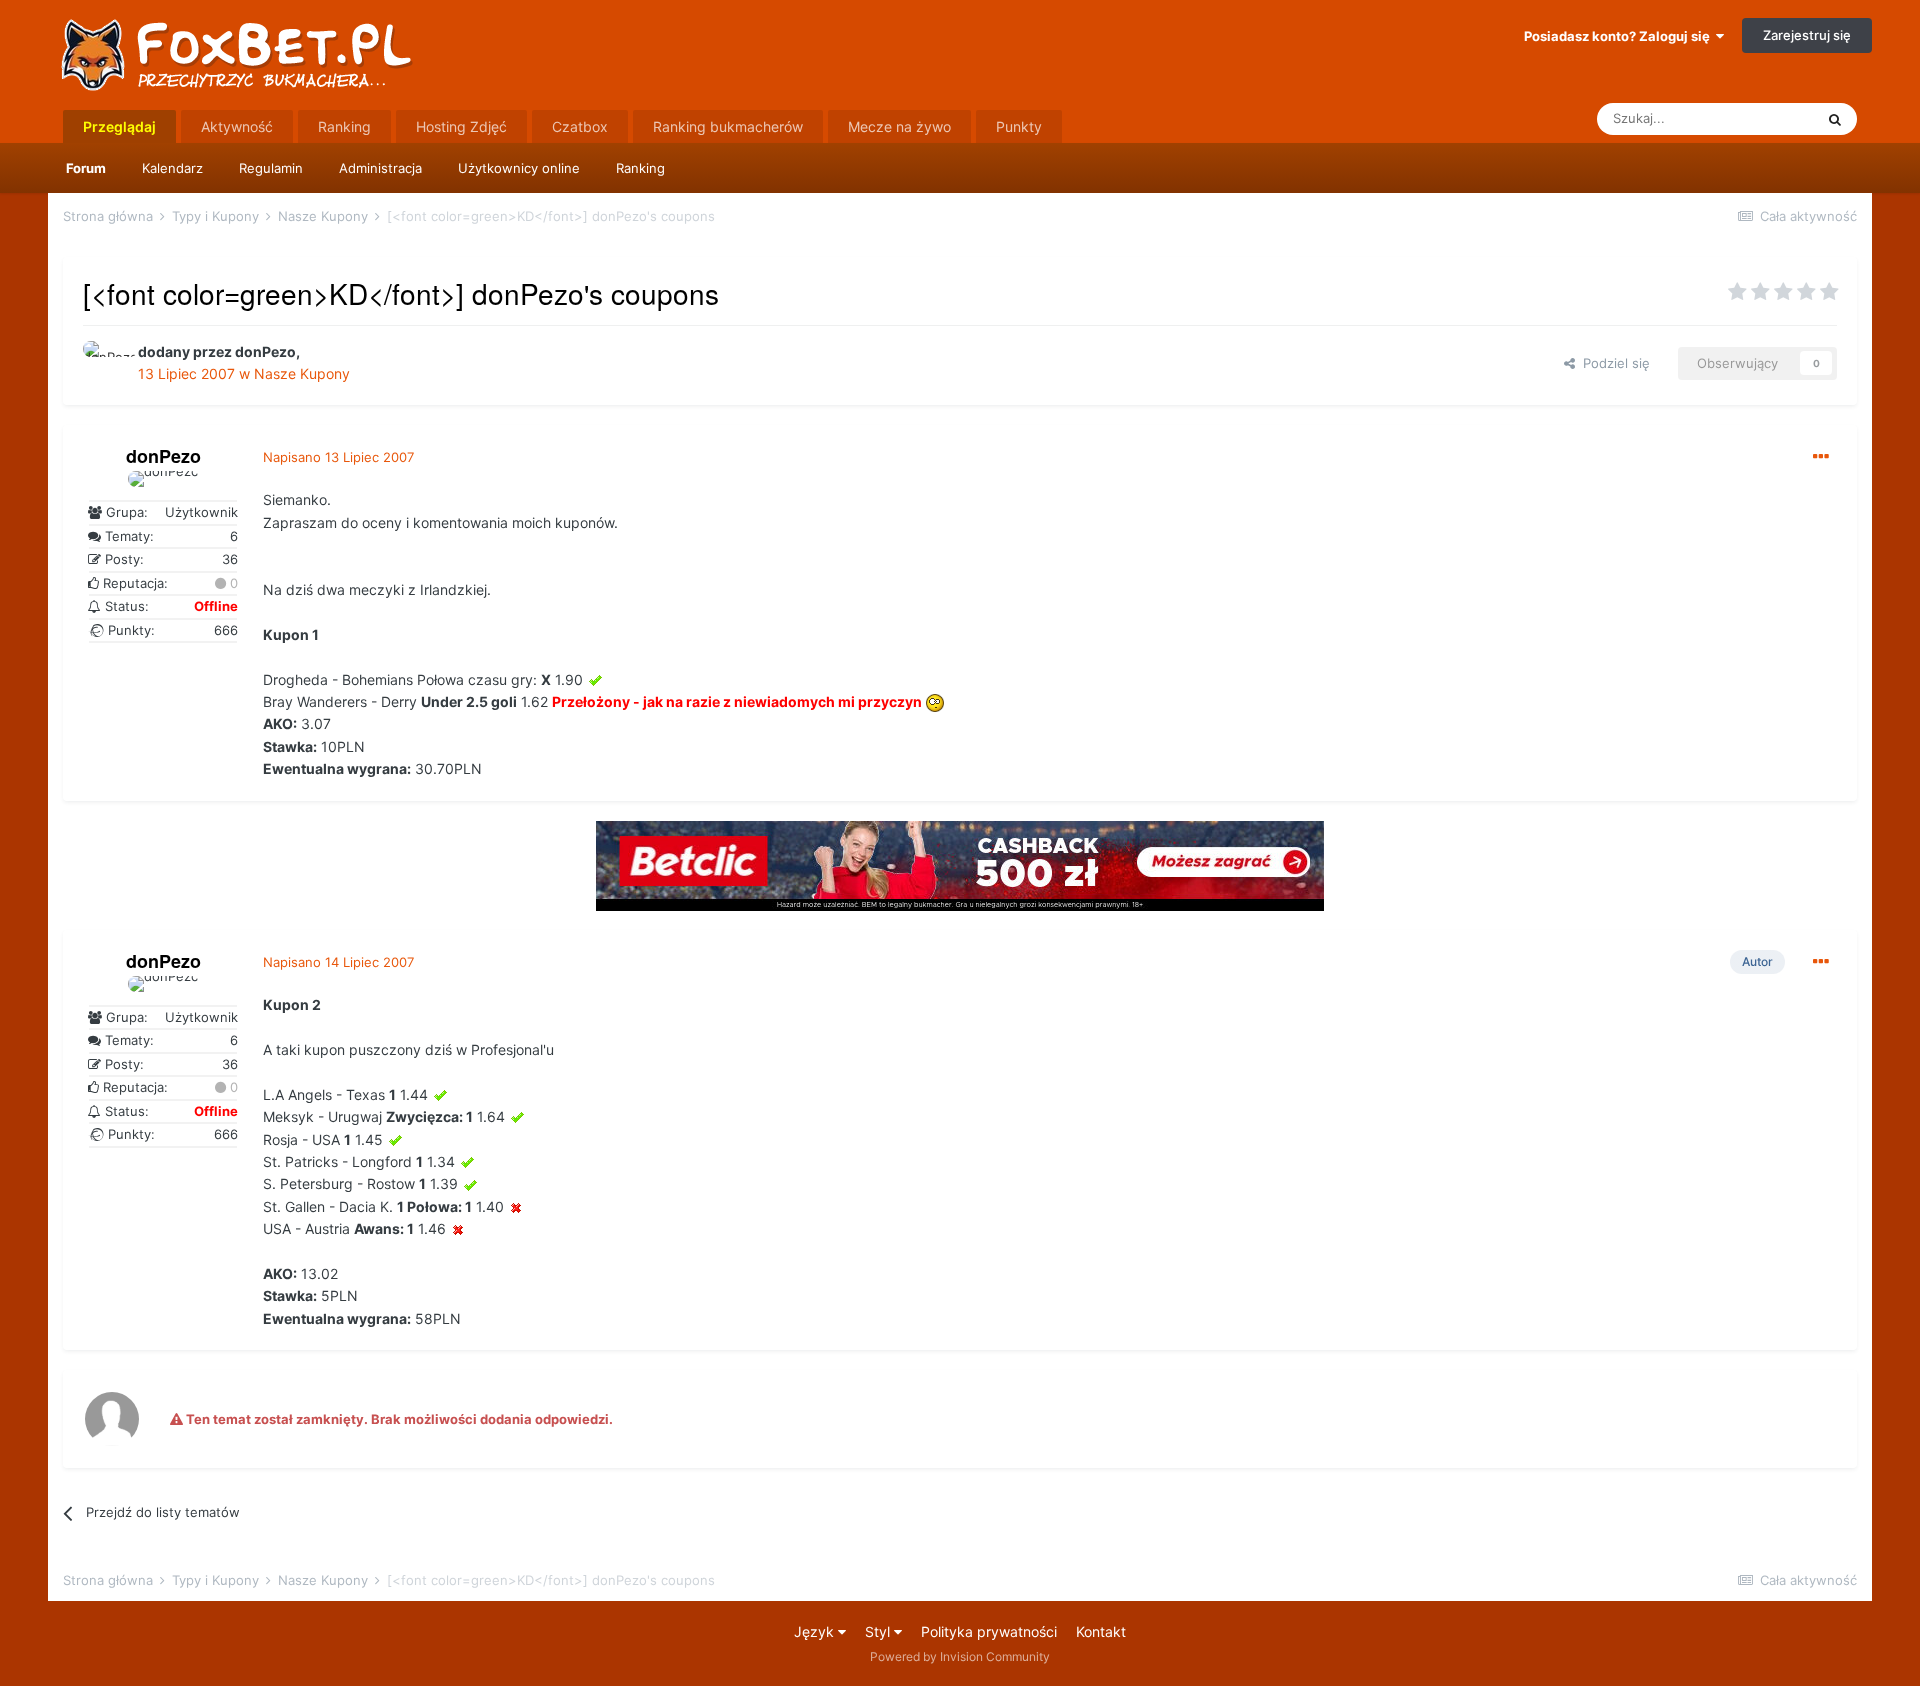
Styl (879, 1631)
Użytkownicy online (519, 168)
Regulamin (271, 168)
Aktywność (237, 126)
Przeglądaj (119, 126)
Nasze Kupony (302, 373)
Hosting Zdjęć (461, 126)
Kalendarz (172, 168)
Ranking (640, 168)
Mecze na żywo (899, 126)
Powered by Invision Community (960, 1656)
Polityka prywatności (989, 1631)
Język (816, 1631)
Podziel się (1612, 363)
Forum (86, 168)
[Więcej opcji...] (1821, 457)
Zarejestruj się (1807, 35)
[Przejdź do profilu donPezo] (105, 363)
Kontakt (1101, 1631)
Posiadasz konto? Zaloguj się (1620, 36)
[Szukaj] (1835, 119)
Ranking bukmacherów (728, 126)
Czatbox (580, 126)
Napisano (338, 457)
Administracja (380, 168)
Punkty (1019, 126)
